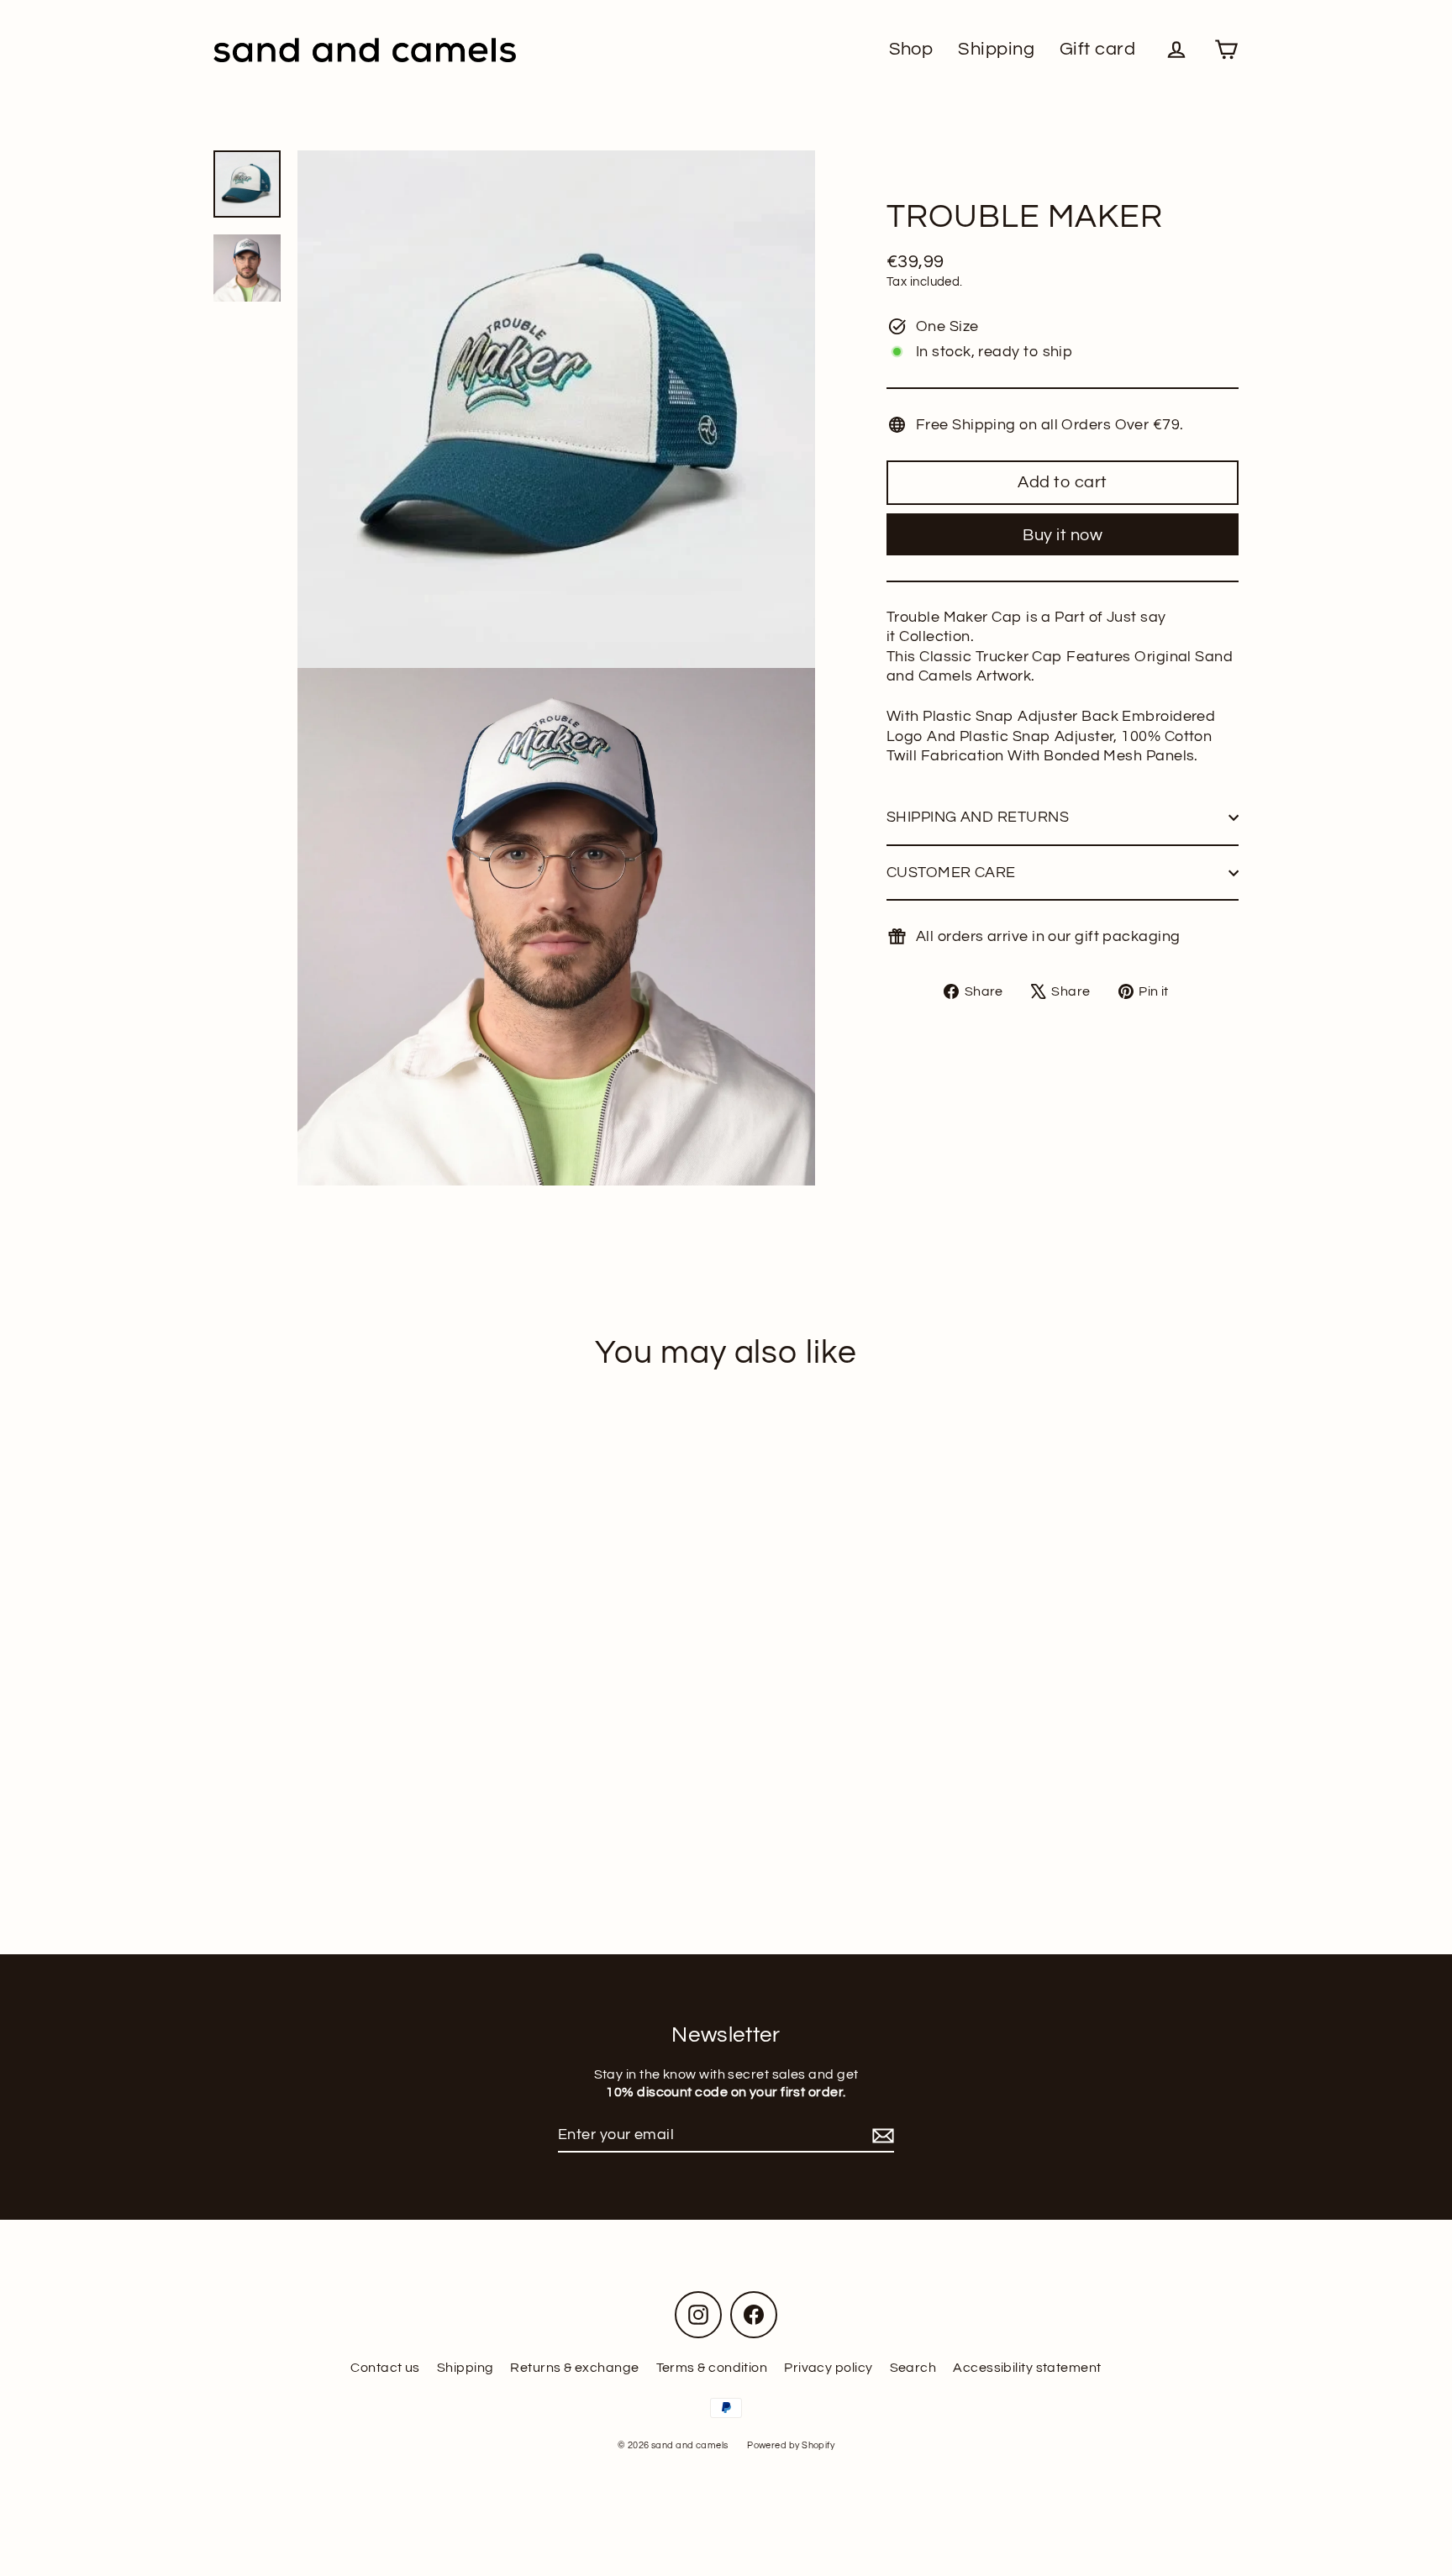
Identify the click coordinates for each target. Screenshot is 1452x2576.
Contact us (385, 2368)
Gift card (1097, 49)
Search (913, 2368)
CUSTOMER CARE (951, 873)
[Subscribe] (881, 2135)
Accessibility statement (1027, 2368)
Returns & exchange (574, 2368)
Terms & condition (712, 2368)
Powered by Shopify (791, 2445)
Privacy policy (828, 2368)
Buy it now (1063, 535)
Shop (911, 49)
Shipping (996, 49)
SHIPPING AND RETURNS (978, 817)
